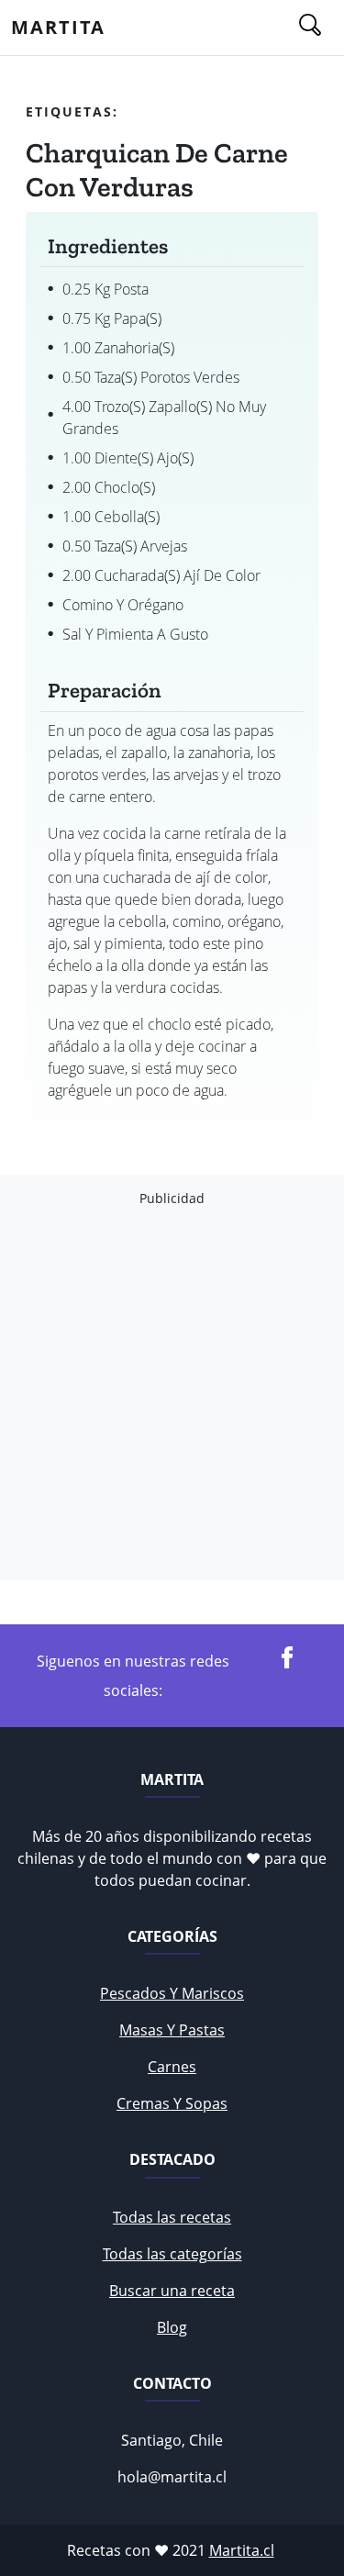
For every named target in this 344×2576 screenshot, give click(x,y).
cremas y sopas (172, 2103)
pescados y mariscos (172, 1993)
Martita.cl (242, 2550)
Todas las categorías (172, 2254)
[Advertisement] (172, 1394)
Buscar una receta (172, 2291)
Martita (58, 27)
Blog (172, 2327)
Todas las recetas (172, 2217)
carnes (172, 2067)
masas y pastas (172, 2030)
